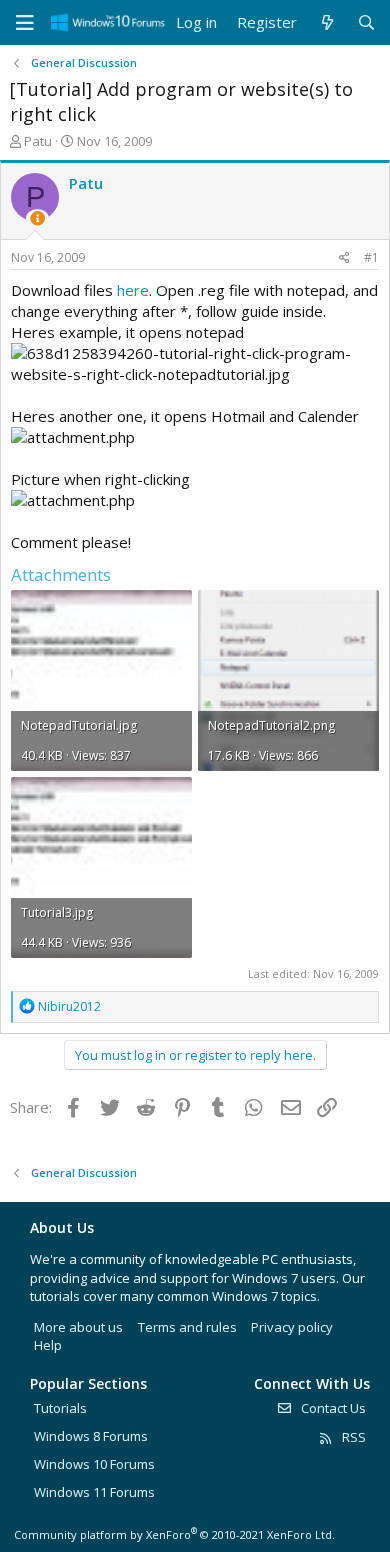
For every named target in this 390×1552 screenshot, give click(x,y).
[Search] (366, 22)
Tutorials (60, 1408)
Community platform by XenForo (174, 1534)
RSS (352, 1437)
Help (48, 1345)
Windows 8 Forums (91, 1436)
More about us (78, 1327)
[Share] (344, 258)
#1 (371, 257)
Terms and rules (187, 1327)
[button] (25, 23)
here (133, 290)
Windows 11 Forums (94, 1492)
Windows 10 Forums (94, 1464)
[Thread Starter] (37, 218)
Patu (38, 141)
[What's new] (326, 22)
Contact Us (332, 1408)
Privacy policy (292, 1327)
